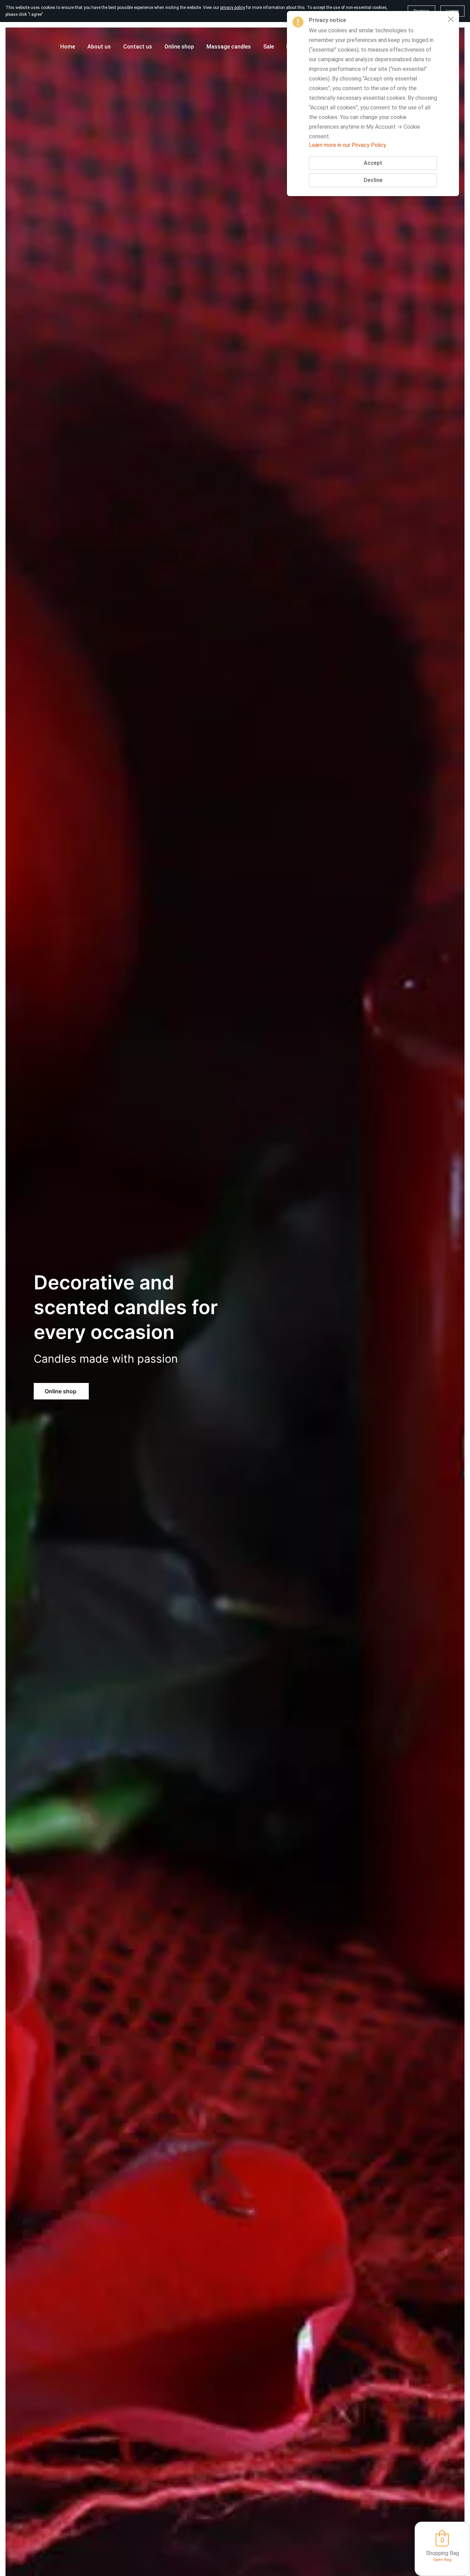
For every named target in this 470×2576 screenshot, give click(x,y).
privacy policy (233, 8)
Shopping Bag (442, 2553)
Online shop (61, 1391)
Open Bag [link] (442, 2560)
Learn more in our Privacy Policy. (348, 145)
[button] (451, 19)
